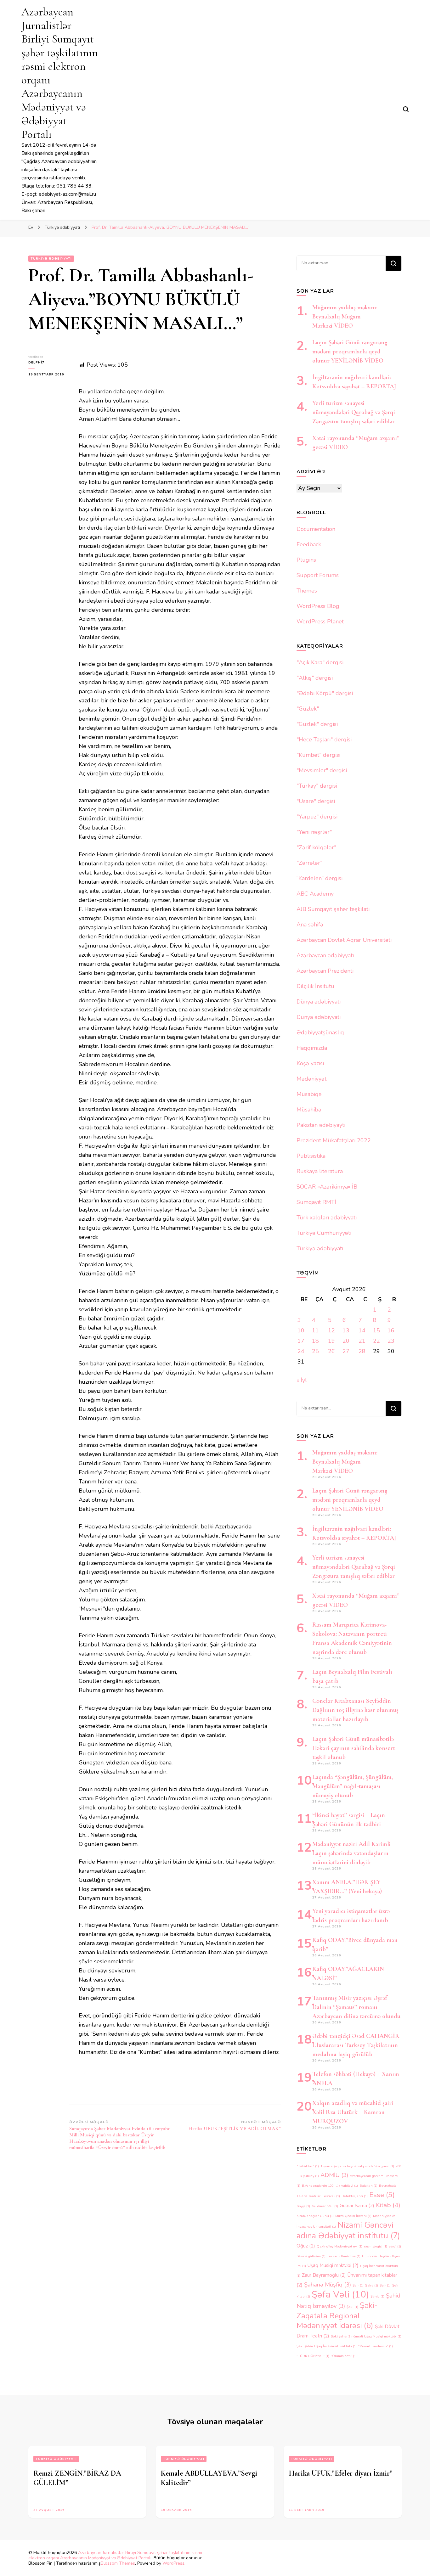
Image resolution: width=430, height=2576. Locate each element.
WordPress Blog (318, 606)
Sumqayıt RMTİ (316, 1202)
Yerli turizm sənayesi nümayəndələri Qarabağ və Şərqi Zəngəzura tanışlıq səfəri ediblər (354, 412)
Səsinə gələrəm (311, 2256)
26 (331, 1351)
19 (331, 1341)
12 (331, 1330)
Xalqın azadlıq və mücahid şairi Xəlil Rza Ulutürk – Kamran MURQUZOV (353, 2112)
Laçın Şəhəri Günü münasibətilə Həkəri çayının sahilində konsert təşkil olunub (354, 1748)
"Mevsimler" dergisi (322, 770)
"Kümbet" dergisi (318, 755)
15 (376, 1330)
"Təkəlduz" (308, 2166)
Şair (358, 2285)
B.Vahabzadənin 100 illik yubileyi (330, 2186)
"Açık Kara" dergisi (320, 662)
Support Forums (318, 575)
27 (346, 1351)
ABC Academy (315, 894)
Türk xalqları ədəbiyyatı (327, 1218)
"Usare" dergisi (316, 801)
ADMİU (334, 2175)
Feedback (309, 544)
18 (315, 1341)
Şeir (385, 2285)
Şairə (372, 2285)
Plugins (306, 560)
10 (301, 1330)
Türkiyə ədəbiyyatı (51, 259)
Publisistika (311, 1156)
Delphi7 (36, 363)
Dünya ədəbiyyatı (319, 1002)
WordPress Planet (320, 622)
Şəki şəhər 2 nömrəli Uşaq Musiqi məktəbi (366, 2336)
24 (301, 1351)
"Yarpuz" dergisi (317, 817)
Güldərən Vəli (325, 2206)
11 (315, 1330)
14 (362, 1330)
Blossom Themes (118, 2563)
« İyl (302, 1380)
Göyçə (303, 2206)
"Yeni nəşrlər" (314, 832)
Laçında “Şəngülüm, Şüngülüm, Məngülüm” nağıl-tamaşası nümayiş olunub (353, 1786)
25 (315, 1351)
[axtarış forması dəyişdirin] (406, 109)
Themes (307, 591)
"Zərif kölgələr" (316, 847)
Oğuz (306, 2246)
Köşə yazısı (310, 1063)
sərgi (395, 2246)
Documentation (316, 529)
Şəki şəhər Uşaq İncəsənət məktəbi (327, 2346)
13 (346, 1330)
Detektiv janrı (355, 2196)
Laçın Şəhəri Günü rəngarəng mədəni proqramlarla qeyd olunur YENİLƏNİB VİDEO (350, 352)
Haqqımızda (312, 1048)
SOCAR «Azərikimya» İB (327, 1187)
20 (346, 1341)
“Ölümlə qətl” (344, 2356)
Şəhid (377, 2296)
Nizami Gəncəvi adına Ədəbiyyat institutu (348, 2230)
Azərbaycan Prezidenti (325, 971)
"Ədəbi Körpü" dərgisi (325, 693)
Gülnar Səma (357, 2206)
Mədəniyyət (311, 1079)
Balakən (368, 2186)
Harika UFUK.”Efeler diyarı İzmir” (341, 2473)
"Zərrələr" (309, 863)
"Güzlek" (308, 709)
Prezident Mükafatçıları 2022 (334, 1140)
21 (362, 1341)
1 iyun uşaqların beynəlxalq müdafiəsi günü (357, 2166)
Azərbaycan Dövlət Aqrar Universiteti (344, 940)
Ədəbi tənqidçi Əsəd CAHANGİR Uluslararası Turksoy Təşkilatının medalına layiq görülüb (356, 2045)
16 (391, 1330)
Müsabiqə (309, 1094)
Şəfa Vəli (340, 2294)
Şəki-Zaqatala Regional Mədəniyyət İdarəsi (337, 2315)
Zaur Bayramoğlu (324, 2275)
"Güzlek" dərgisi (317, 724)
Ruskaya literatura (320, 1171)
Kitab (388, 2205)
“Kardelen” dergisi (320, 878)
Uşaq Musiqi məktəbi (333, 2265)
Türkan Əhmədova (344, 2256)
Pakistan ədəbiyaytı (321, 1125)
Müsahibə (309, 1110)
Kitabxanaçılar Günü (315, 2216)
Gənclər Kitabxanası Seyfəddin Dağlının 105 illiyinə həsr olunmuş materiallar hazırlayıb (355, 1710)
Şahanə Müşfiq (328, 2285)
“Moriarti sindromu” (376, 2346)
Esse (382, 2195)
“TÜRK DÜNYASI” (313, 2356)
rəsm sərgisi (376, 2246)
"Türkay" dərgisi (317, 786)
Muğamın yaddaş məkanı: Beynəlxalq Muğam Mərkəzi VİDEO (345, 317)
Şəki (352, 2307)
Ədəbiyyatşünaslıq (320, 1032)
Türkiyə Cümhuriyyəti (324, 1233)
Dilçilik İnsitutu (315, 986)
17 (301, 1341)
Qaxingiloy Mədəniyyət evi (339, 2246)
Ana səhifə (310, 925)
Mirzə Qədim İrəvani (353, 2216)
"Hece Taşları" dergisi (324, 740)
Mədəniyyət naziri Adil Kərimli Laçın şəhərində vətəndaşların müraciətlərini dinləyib (351, 1853)
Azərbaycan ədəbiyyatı (325, 955)
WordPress (173, 2563)
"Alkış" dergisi (315, 678)
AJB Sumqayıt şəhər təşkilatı (333, 909)
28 (362, 1351)
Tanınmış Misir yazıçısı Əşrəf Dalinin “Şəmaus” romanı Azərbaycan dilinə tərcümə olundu (356, 2007)
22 (376, 1341)
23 (391, 1341)
